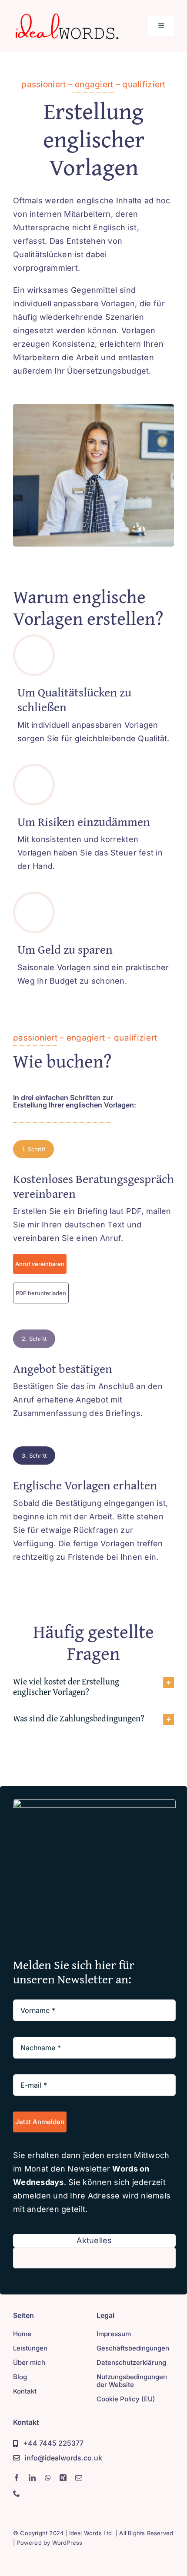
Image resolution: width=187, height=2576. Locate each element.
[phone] (17, 2493)
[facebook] (17, 2478)
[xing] (63, 2478)
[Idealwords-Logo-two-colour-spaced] (66, 15)
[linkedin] (32, 2478)
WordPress (67, 2543)
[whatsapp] (48, 2478)
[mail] (79, 2478)
